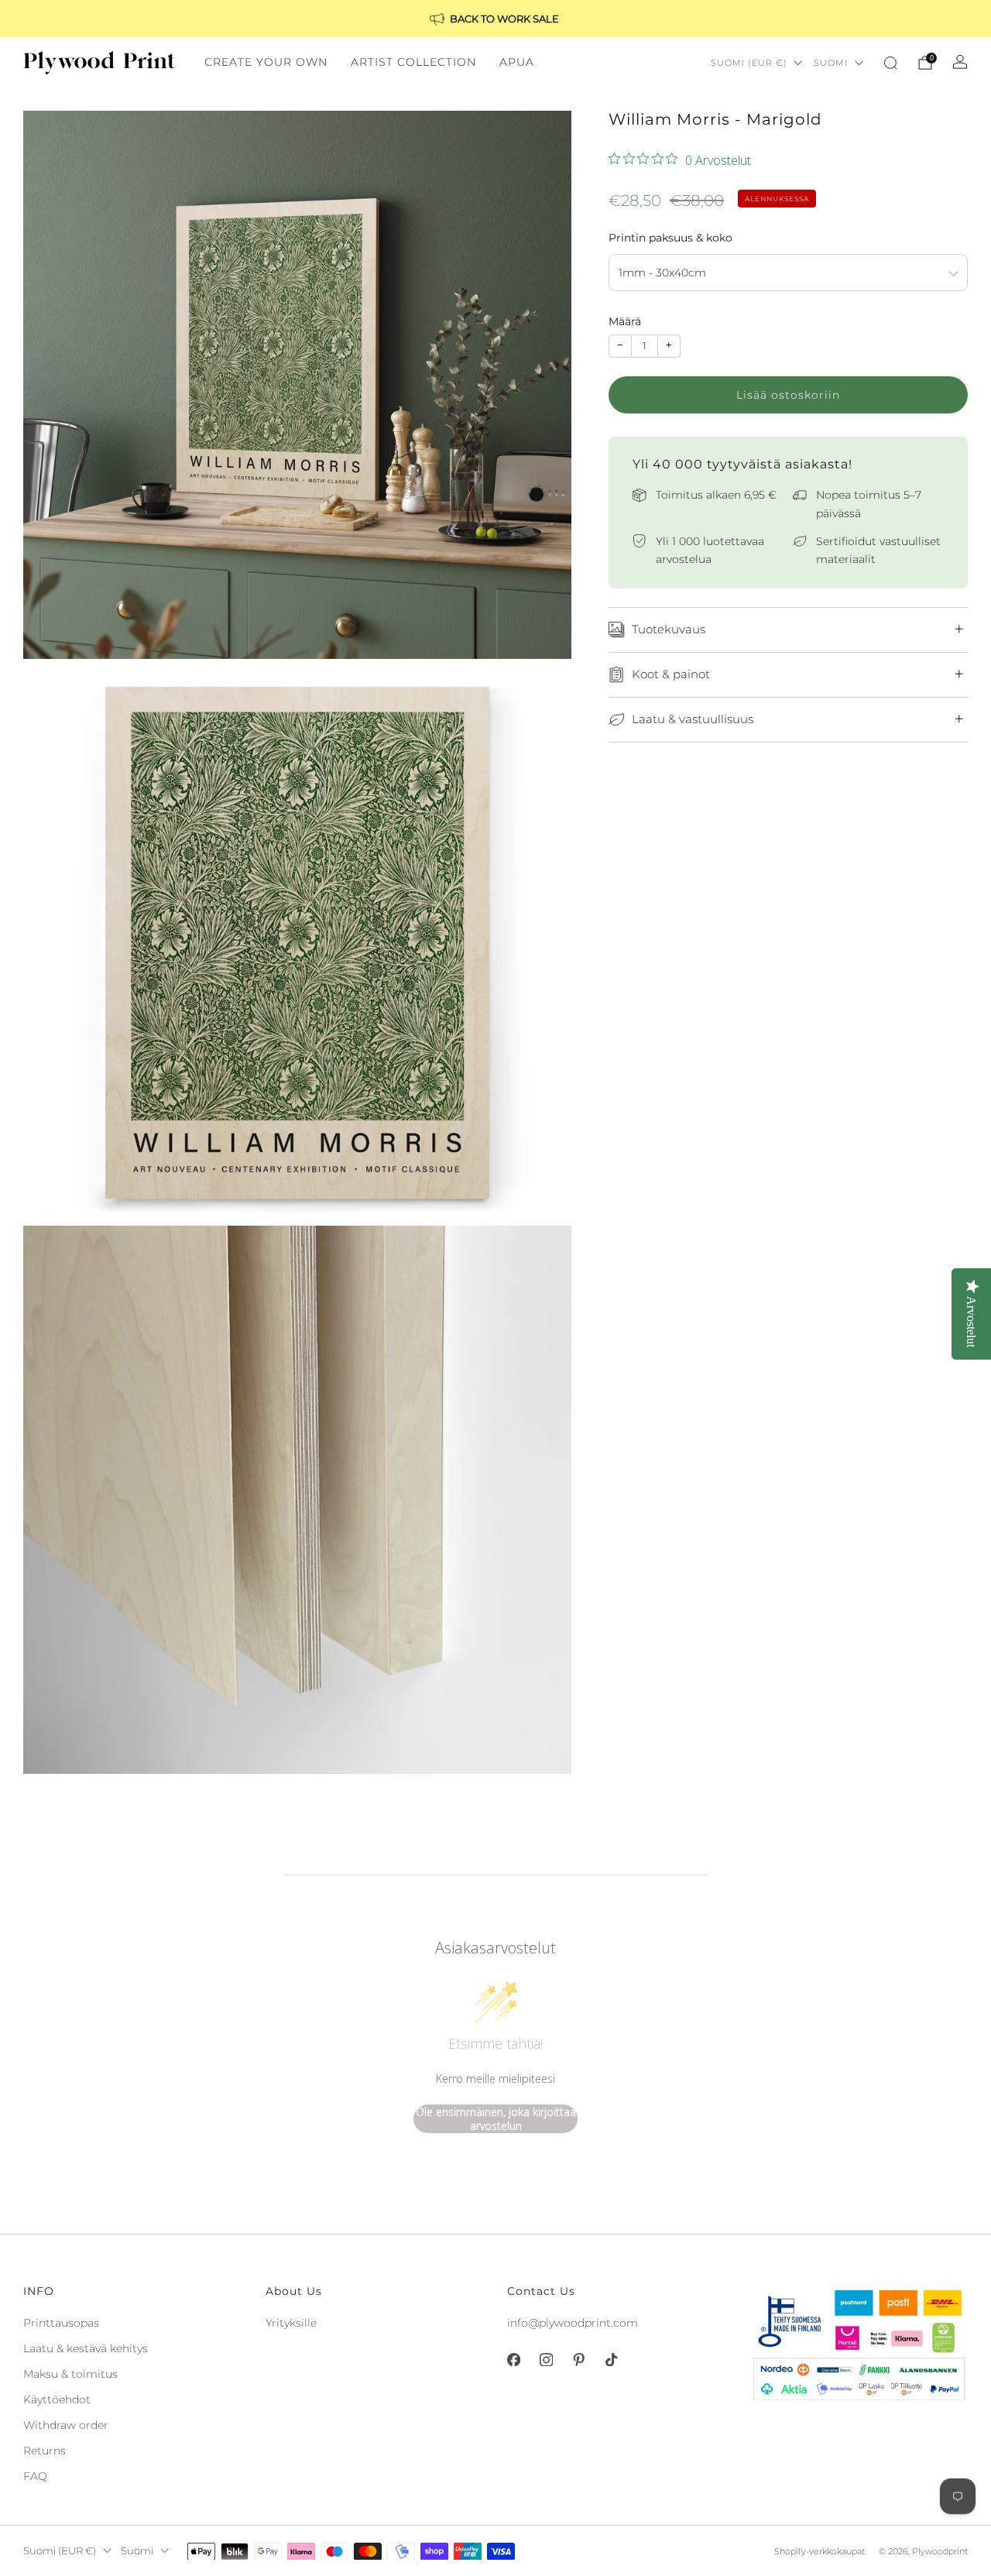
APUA (517, 62)
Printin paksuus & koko (670, 238)
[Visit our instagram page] (546, 2360)
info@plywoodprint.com (573, 2323)
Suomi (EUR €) (749, 63)
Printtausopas (61, 2323)
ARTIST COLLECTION (413, 62)
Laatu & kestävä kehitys (86, 2348)
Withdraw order (66, 2425)
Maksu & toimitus (70, 2374)
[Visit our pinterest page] (578, 2360)
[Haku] (890, 63)
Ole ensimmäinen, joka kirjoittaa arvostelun (496, 2119)
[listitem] (495, 19)
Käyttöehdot (57, 2399)
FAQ (35, 2476)
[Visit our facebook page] (513, 2360)
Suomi (831, 63)
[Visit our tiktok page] (611, 2360)
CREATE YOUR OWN (266, 62)
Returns (45, 2451)
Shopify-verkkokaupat (820, 2551)
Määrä (625, 321)
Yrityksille (291, 2323)
